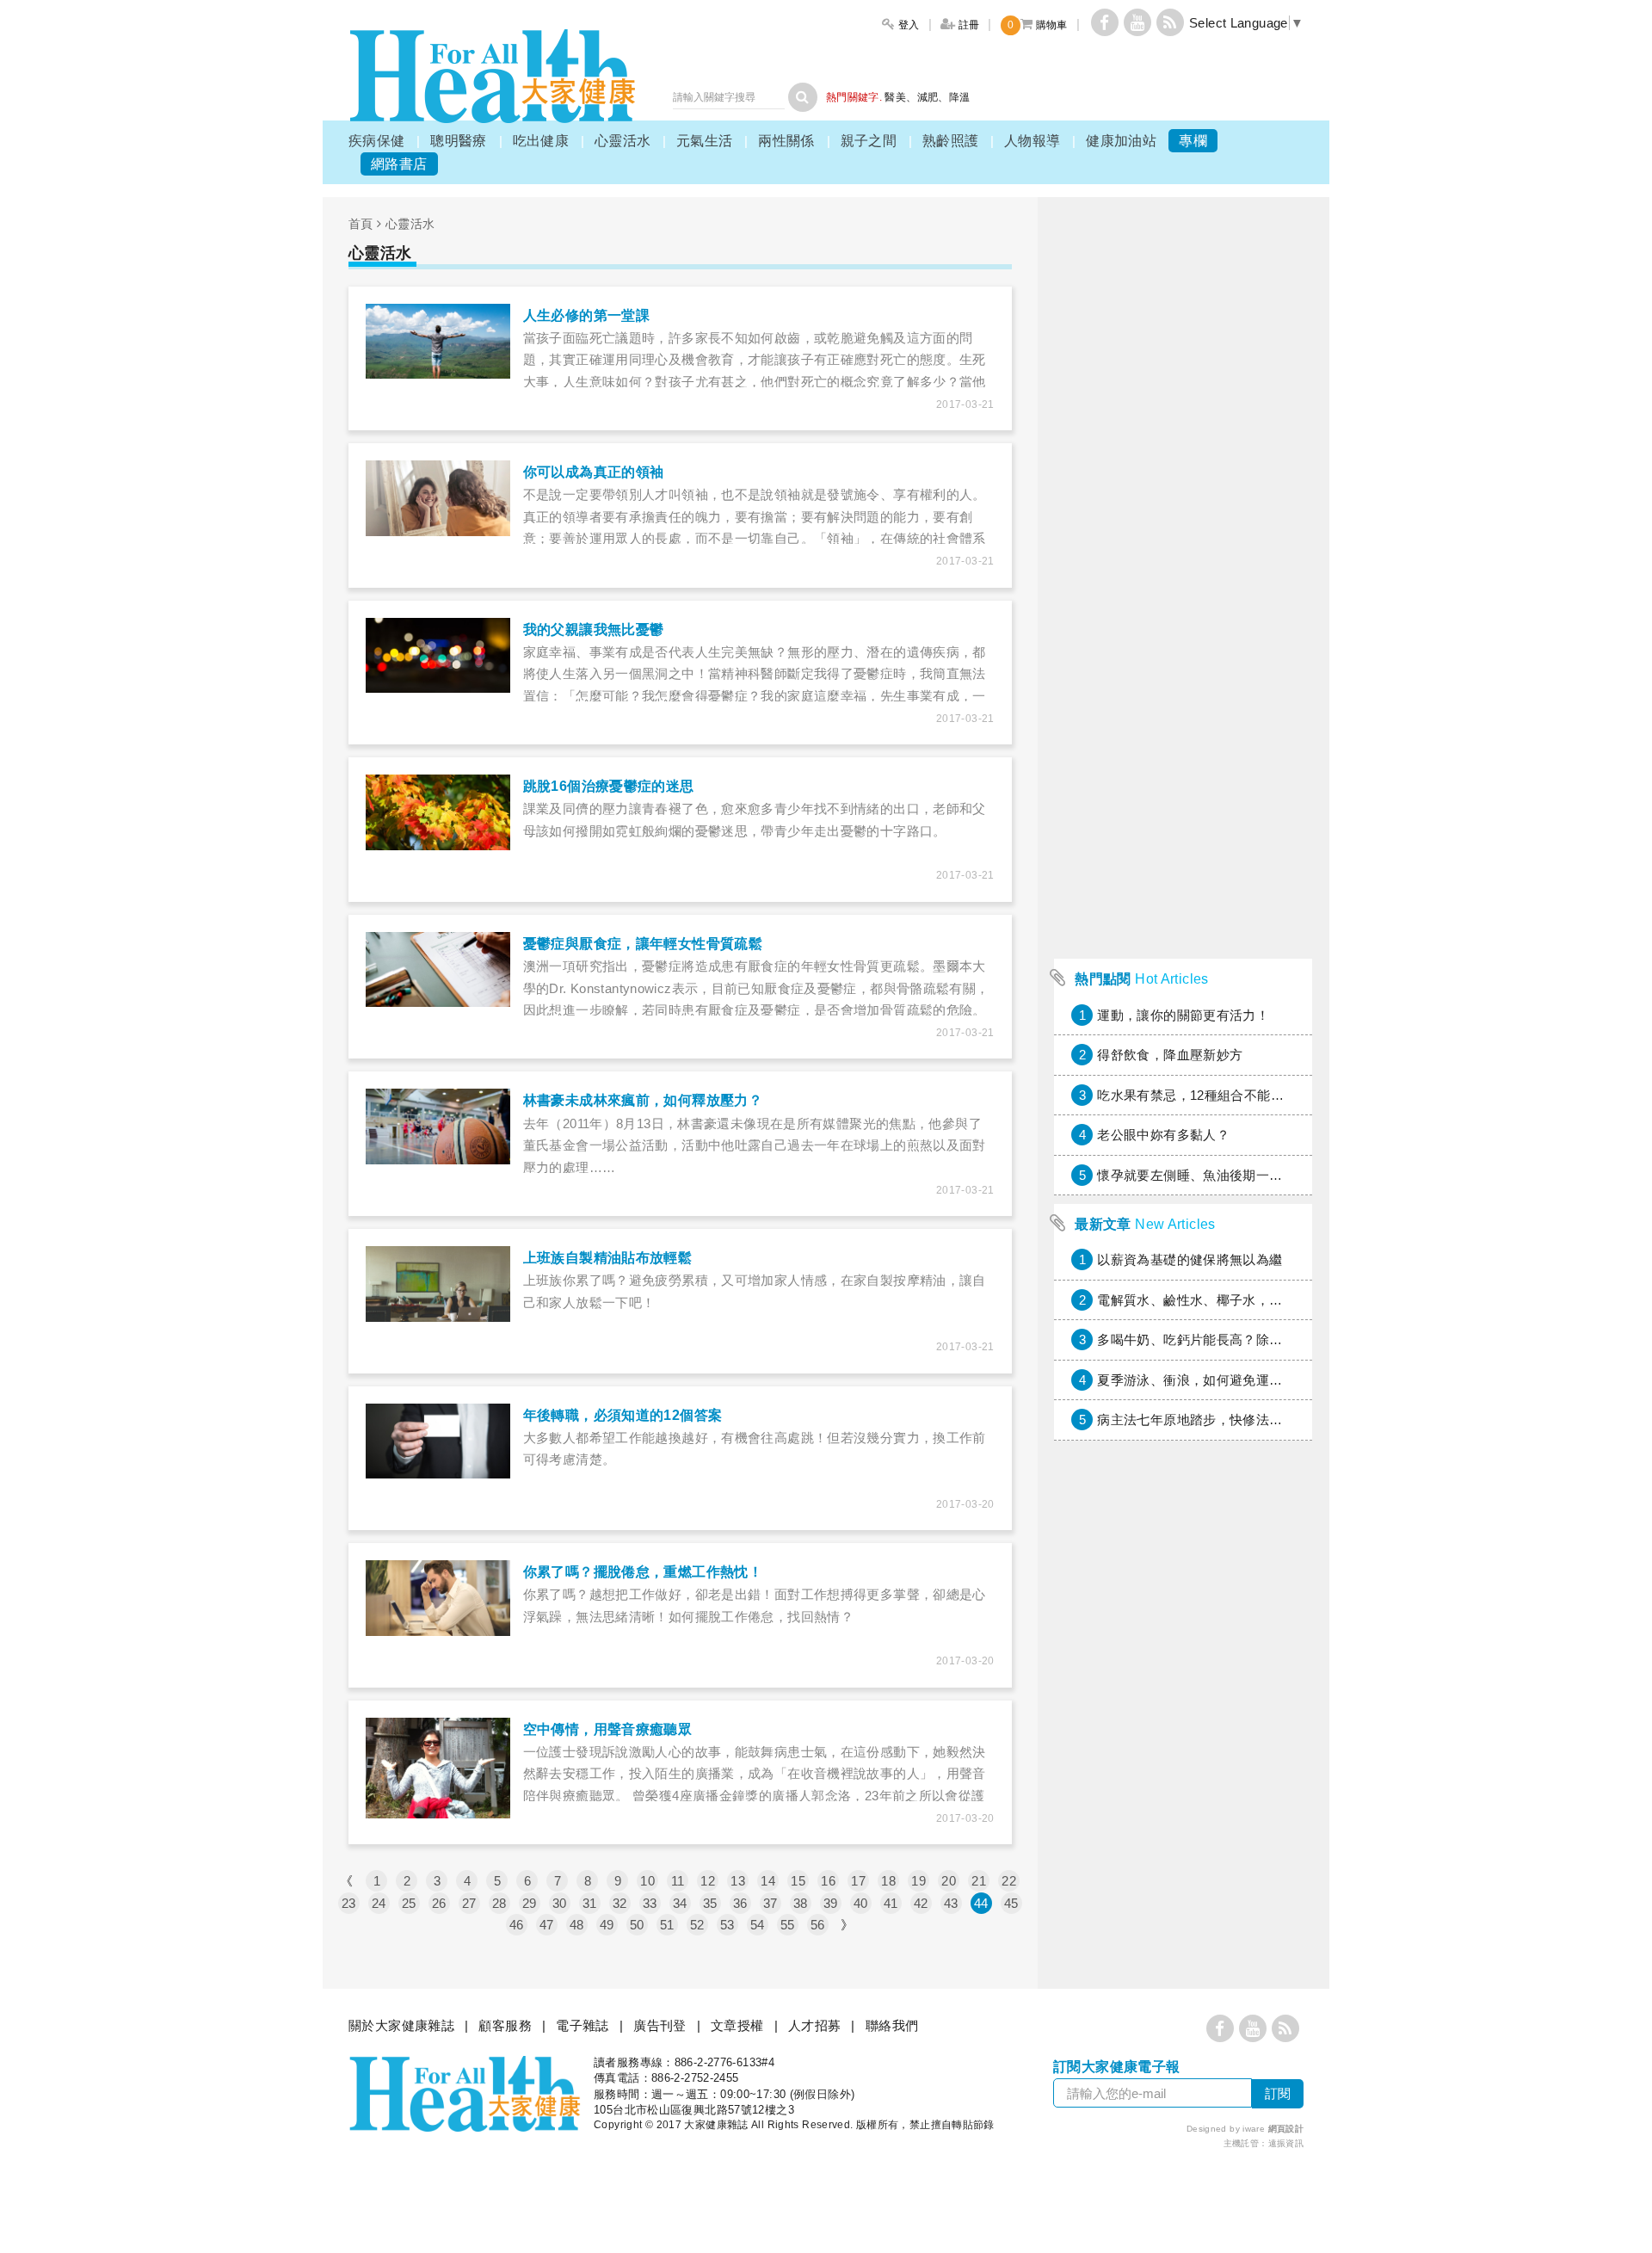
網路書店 (399, 164)
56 (818, 1925)
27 (469, 1903)
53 (727, 1925)
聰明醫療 (459, 141)
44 (981, 1903)
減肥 (928, 97)
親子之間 (869, 141)
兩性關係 (786, 141)
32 (620, 1903)
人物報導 (1032, 141)
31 (590, 1903)
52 (697, 1925)
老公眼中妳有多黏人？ (1163, 1135)
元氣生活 (705, 141)
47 (547, 1925)
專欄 (1193, 141)
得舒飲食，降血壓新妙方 (1170, 1055)
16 (828, 1881)
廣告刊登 (660, 2025)
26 (439, 1903)
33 (650, 1903)
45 (1011, 1903)
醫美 (895, 97)
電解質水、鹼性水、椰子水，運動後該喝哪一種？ (1242, 1300)
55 (788, 1925)
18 (888, 1881)
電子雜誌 (583, 2025)
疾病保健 (377, 141)
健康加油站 (1121, 141)
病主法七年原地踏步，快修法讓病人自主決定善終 (1242, 1420)
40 (861, 1903)
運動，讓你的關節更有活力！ (1183, 1015)
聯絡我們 (892, 2025)
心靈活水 (623, 141)
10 (647, 1881)
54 (758, 1925)
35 (710, 1903)
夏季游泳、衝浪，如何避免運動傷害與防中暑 (1230, 1380)
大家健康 (492, 76)
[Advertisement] (1183, 692)
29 (530, 1903)
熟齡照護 (951, 141)
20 (949, 1881)
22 (1009, 1881)
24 (379, 1903)
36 (740, 1903)
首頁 (361, 224)
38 (801, 1903)
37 (771, 1903)
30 (560, 1903)
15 (798, 1881)
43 (951, 1903)
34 (680, 1903)
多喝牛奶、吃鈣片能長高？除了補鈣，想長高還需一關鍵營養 (1276, 1339)
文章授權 (737, 2025)
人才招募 (815, 2025)
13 (738, 1881)
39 (831, 1903)
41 (891, 1903)
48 (577, 1925)
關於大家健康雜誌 (401, 2025)
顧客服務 (505, 2025)
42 (921, 1903)
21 (979, 1881)
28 (499, 1903)
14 (768, 1881)
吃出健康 (541, 141)
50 (637, 1925)
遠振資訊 (1286, 2143)
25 (409, 1903)
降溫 (960, 97)
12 (708, 1881)
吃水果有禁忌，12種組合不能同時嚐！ (1210, 1095)
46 (517, 1925)
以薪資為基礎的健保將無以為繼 (1190, 1259)
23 (349, 1903)
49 (607, 1925)
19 (918, 1881)
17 (858, 1881)
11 (678, 1881)
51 (667, 1925)
